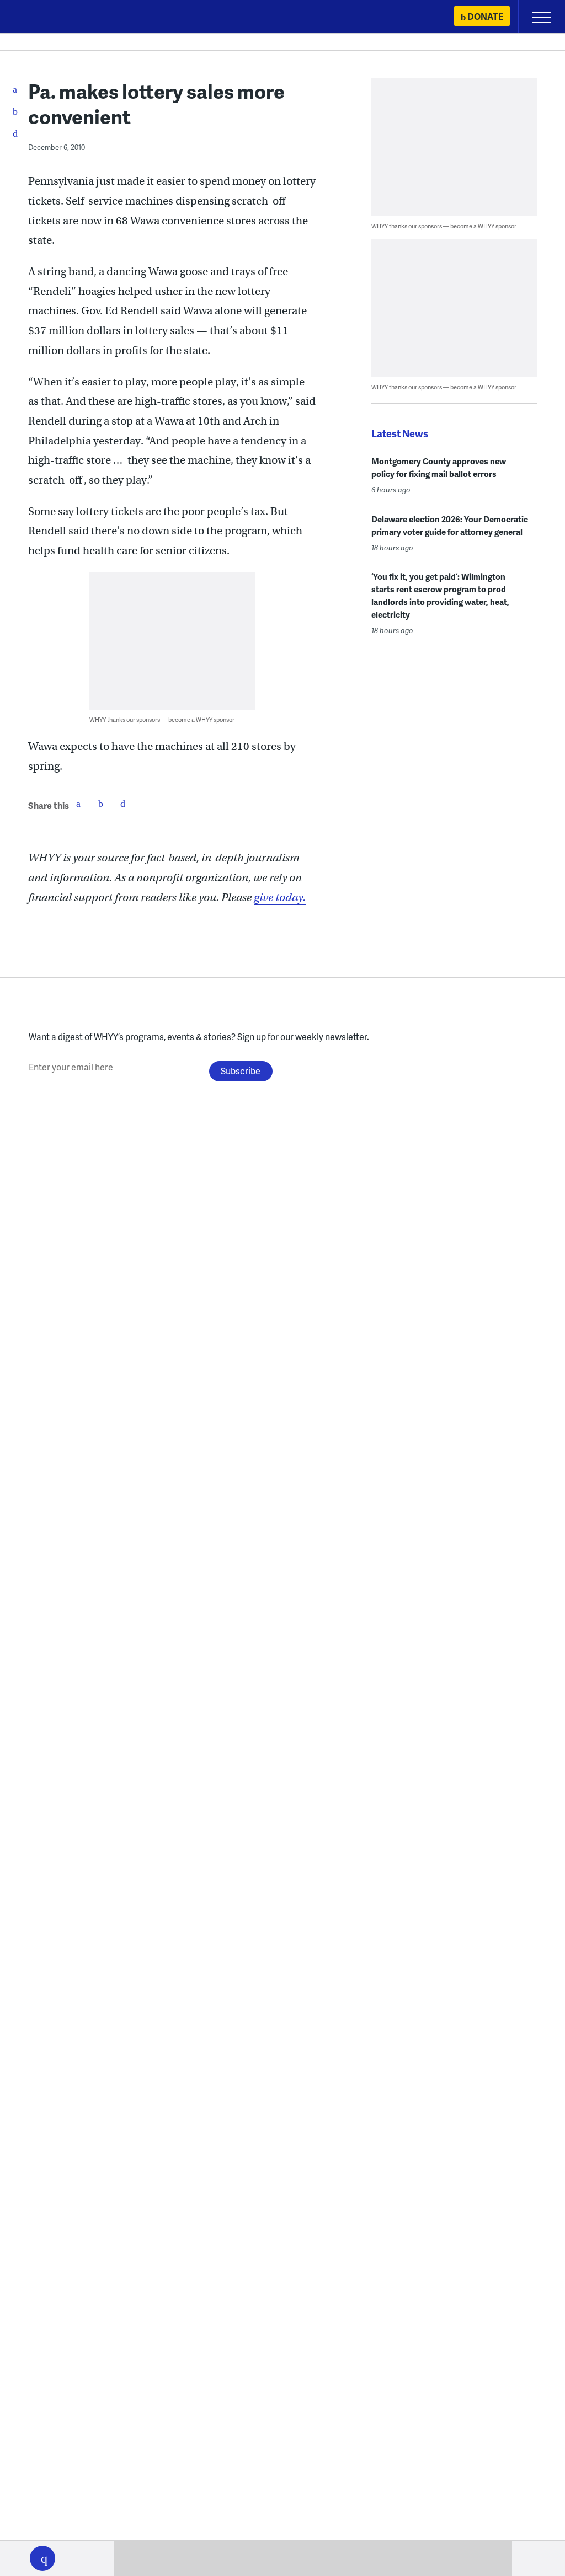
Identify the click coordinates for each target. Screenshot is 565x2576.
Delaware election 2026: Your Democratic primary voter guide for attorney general (450, 525)
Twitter (100, 804)
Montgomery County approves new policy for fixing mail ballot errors (439, 467)
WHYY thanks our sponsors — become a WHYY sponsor (162, 719)
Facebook (78, 804)
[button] (42, 2558)
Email (122, 804)
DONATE (485, 16)
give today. (280, 898)
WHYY (41, 17)
